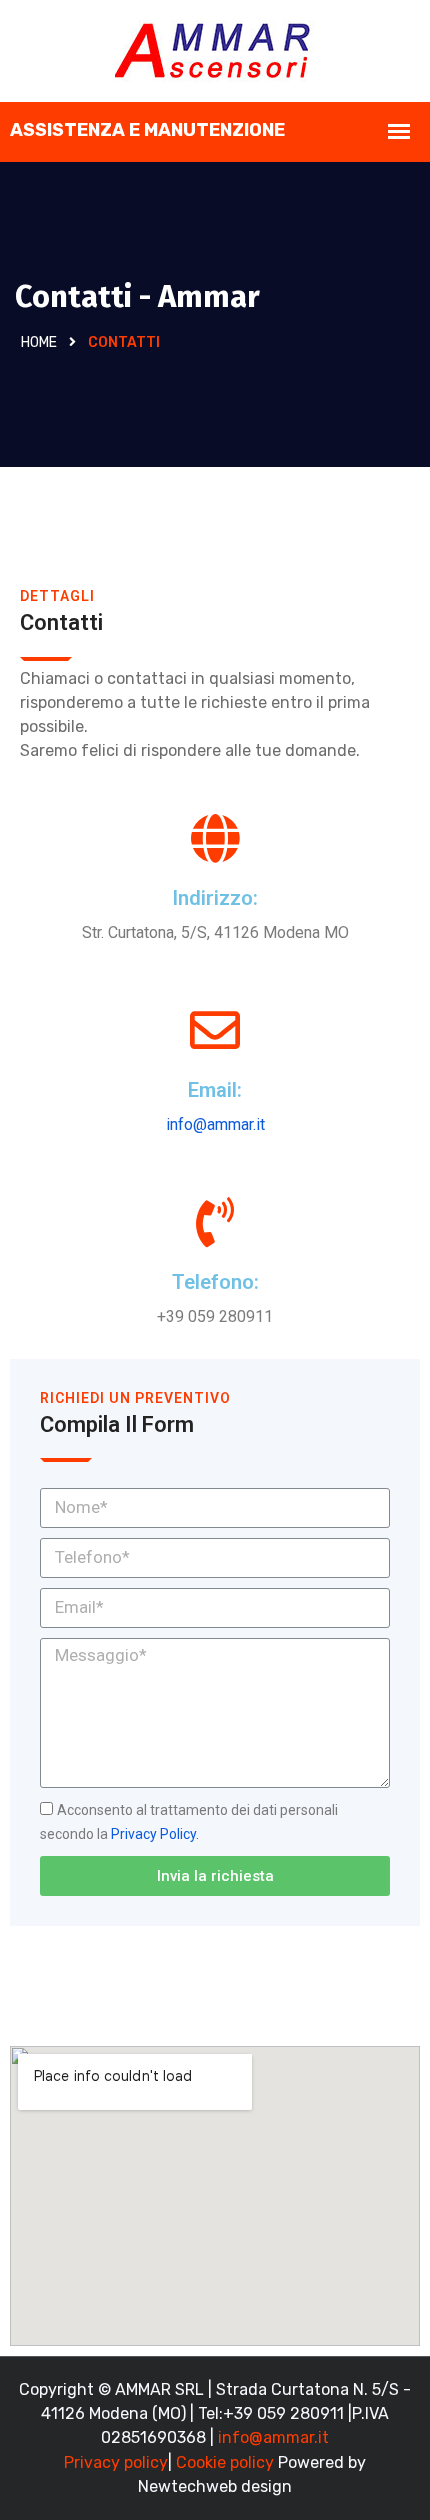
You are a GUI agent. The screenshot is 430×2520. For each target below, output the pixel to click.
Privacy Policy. (155, 1834)
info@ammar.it (215, 1124)
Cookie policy (225, 2462)
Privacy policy (116, 2462)
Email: (215, 1090)
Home (39, 342)
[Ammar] (215, 49)
